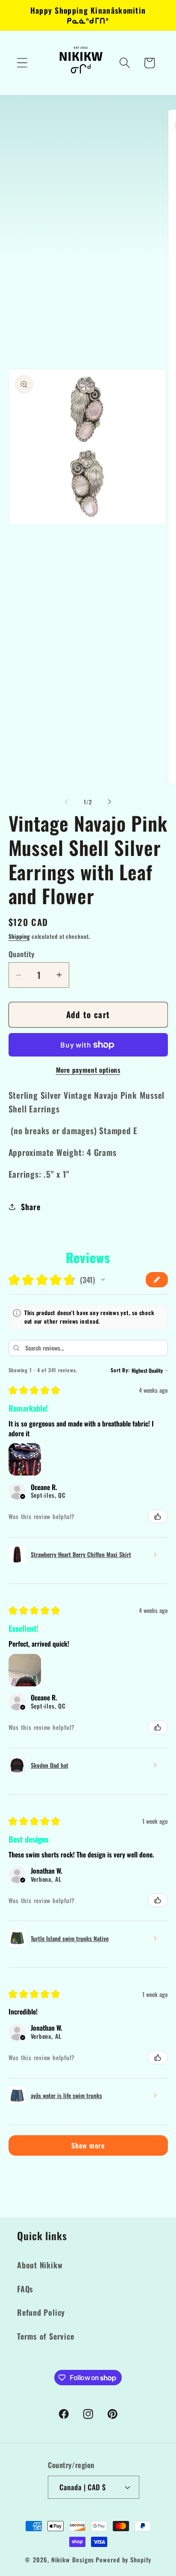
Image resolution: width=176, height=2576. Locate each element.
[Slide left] (66, 802)
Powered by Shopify (123, 2560)
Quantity (22, 954)
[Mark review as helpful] (158, 1516)
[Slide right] (110, 802)
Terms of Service (45, 2336)
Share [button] (31, 1206)
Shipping (19, 936)
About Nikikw (40, 2265)
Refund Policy (41, 2312)
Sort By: (120, 1370)
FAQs (25, 2289)
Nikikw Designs (73, 2560)
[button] (22, 63)
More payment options (88, 1070)
